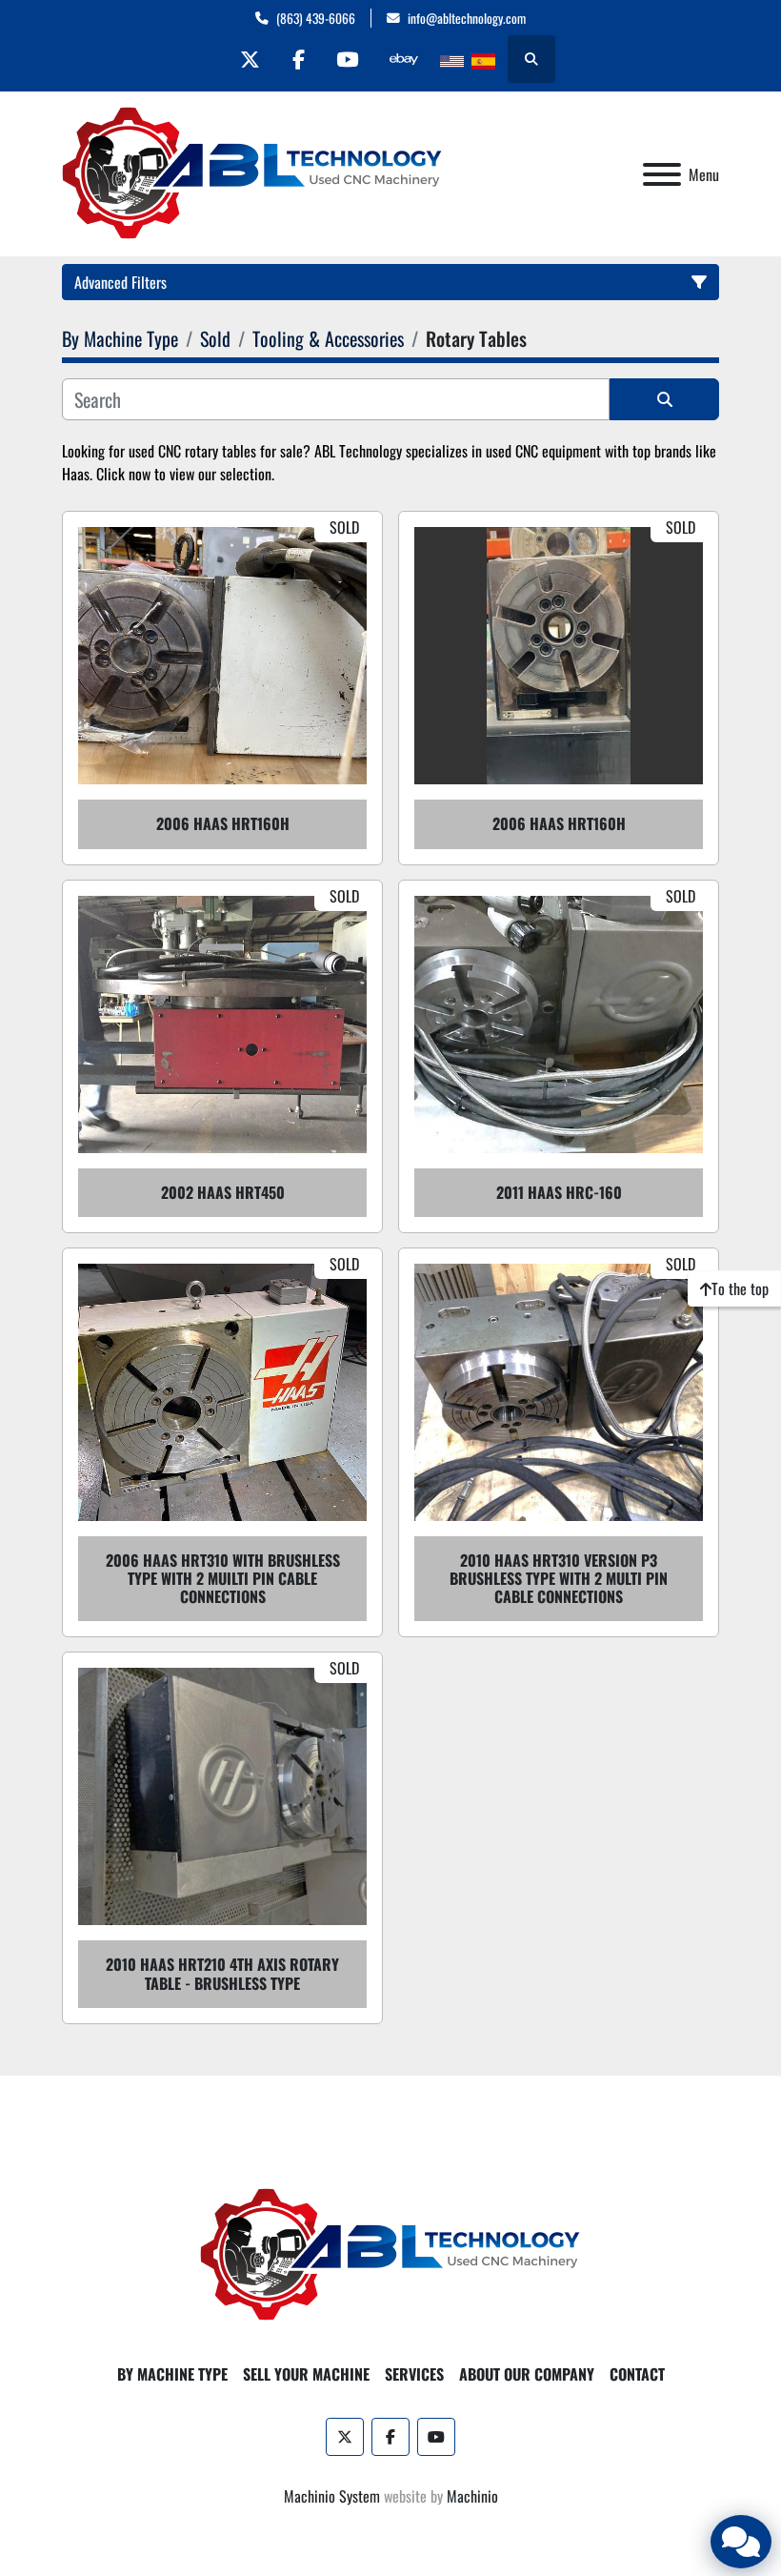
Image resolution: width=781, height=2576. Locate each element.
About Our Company (527, 2374)
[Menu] (662, 174)
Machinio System (332, 2496)
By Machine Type (172, 2374)
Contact (637, 2374)
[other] (404, 59)
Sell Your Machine (306, 2374)
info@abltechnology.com (467, 18)
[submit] (664, 399)
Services (414, 2374)
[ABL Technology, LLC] (390, 2253)
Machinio (472, 2496)
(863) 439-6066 (316, 18)
